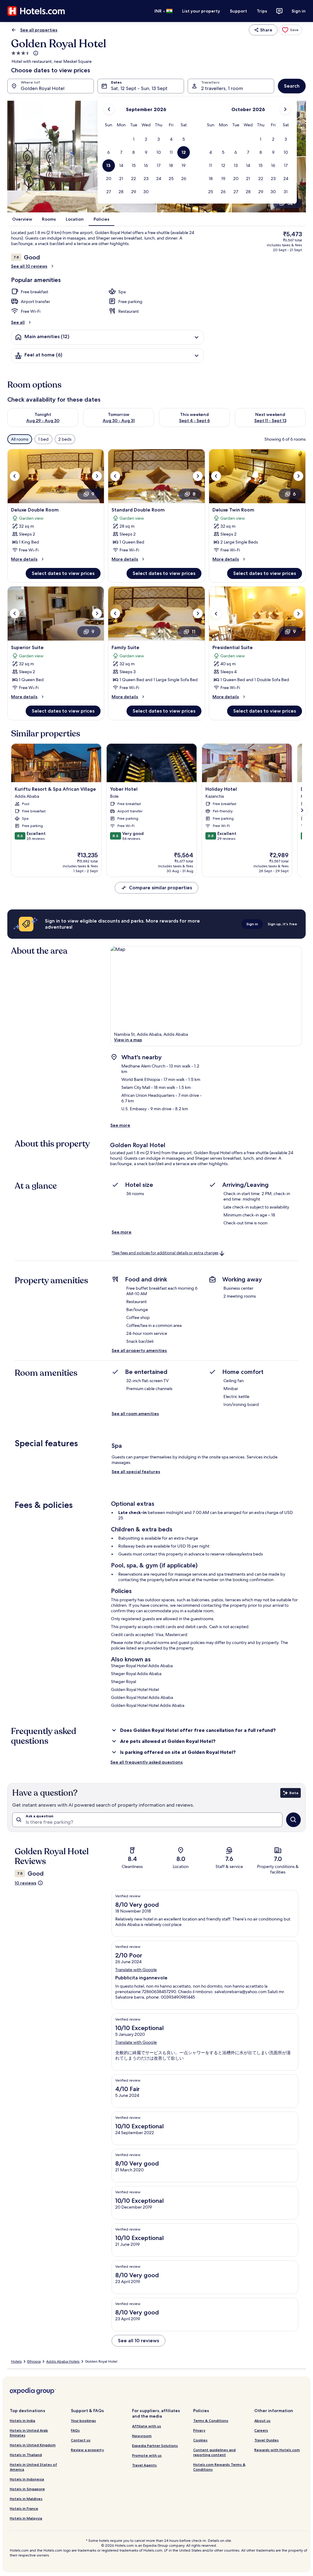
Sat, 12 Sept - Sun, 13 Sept (139, 88)
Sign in (299, 11)
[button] (134, 139)
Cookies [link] (200, 2440)
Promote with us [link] (147, 2455)
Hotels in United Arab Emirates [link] (29, 2433)
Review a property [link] (87, 2450)
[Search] (293, 1820)
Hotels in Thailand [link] (26, 2455)
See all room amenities (135, 1414)
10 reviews (26, 1883)
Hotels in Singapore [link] (27, 2489)
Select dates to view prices (63, 573)
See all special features (136, 1472)
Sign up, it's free (282, 924)
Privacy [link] (199, 2430)
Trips (262, 11)
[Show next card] (302, 810)
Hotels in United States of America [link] (33, 2467)
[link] (290, 30)
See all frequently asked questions (147, 1762)
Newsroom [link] (142, 2436)
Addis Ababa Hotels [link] (63, 2361)
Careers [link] (261, 2430)
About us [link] (262, 2421)
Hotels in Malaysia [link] (26, 2518)
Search (292, 86)
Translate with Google (136, 1970)
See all (18, 322)
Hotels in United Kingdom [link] (33, 2445)
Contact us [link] (81, 2440)
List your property (201, 11)
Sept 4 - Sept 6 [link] (195, 421)
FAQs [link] (75, 2430)
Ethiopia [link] (34, 2361)
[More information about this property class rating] (35, 53)
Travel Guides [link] (267, 2440)
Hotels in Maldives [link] (26, 2499)
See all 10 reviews (29, 266)
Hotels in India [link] (22, 2421)
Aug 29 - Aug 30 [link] (43, 421)
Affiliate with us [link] (147, 2426)
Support (238, 11)
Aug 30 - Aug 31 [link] (119, 421)
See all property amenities (139, 1350)
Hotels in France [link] (24, 2508)
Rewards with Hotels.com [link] (277, 2450)
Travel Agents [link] (144, 2465)
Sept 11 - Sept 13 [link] (270, 421)
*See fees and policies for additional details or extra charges (165, 1253)
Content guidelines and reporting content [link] (214, 2452)
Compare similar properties (160, 888)
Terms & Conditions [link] (211, 2421)
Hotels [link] (16, 2361)
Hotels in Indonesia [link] (27, 2479)
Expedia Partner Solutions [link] (155, 2446)
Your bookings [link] (83, 2421)
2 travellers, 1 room (222, 88)
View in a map (128, 1040)
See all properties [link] (39, 30)
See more (120, 1125)
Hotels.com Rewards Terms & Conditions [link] (219, 2467)
